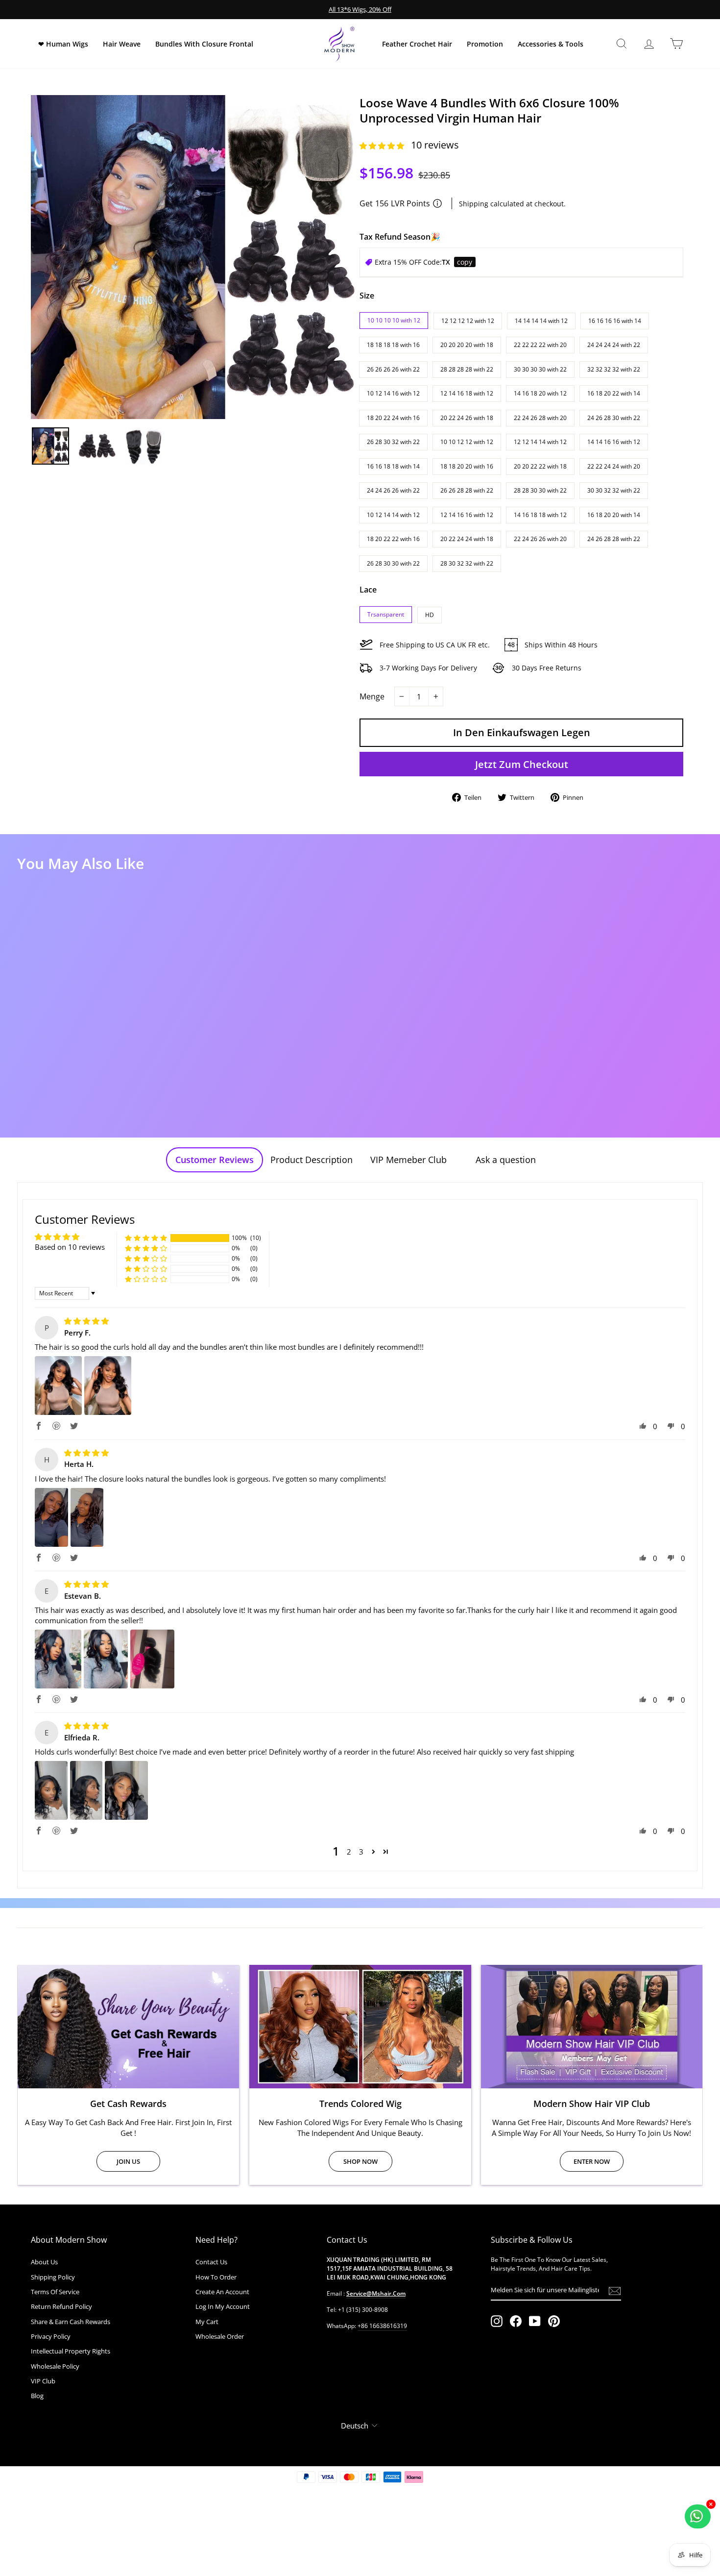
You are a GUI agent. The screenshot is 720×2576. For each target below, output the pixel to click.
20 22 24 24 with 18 (467, 539)
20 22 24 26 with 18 (467, 418)
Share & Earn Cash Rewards (71, 2322)
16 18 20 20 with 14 (614, 515)
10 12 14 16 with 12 (393, 393)
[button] (383, 146)
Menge (372, 696)
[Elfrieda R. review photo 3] (126, 1790)
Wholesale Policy (55, 2366)
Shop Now (360, 2161)
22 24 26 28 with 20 (540, 418)
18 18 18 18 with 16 (393, 345)
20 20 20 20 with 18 (467, 345)
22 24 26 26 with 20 (540, 539)
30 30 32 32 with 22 (614, 490)
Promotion (485, 44)
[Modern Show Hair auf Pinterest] (554, 2321)
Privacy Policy (51, 2336)
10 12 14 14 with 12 (393, 515)
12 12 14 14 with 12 (540, 442)
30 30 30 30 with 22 (540, 369)
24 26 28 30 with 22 (614, 418)
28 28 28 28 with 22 (467, 369)
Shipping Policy (53, 2277)
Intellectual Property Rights (71, 2351)
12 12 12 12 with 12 (468, 321)
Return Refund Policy (61, 2306)
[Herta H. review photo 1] (51, 1517)
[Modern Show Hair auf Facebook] (516, 2321)
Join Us (128, 2161)
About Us (44, 2262)
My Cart (207, 2322)
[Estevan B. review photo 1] (58, 1659)
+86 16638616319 (382, 2326)
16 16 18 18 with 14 (393, 466)
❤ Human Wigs (63, 44)
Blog (37, 2396)
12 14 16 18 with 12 (467, 393)
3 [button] (361, 1852)
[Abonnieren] (615, 2291)
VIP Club (43, 2381)
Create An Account (222, 2292)
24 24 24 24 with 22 (614, 345)
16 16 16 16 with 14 (615, 321)
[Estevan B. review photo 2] (106, 1659)
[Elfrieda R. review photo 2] (86, 1790)
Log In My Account (223, 2306)
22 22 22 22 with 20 (540, 345)
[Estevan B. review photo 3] (152, 1659)
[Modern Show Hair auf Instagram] (497, 2321)
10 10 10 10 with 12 (394, 320)
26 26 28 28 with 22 (467, 490)
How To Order (216, 2277)
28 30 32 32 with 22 (467, 563)
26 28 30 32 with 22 (393, 442)
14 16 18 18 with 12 (540, 515)
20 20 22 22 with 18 (540, 466)
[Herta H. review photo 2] (87, 1517)
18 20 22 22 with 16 (393, 539)
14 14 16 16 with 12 (614, 442)
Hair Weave (122, 44)
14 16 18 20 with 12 (540, 393)
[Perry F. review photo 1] (58, 1386)
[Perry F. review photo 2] (108, 1386)
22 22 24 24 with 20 (614, 466)
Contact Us (211, 2262)
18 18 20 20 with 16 (467, 466)
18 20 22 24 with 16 (393, 418)
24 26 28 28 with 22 (614, 539)
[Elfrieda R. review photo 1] (51, 1790)
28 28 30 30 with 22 (540, 490)
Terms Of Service (55, 2292)
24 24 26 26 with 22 (393, 490)
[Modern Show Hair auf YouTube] (535, 2321)
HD (430, 615)
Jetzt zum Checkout (522, 764)
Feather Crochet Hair (417, 44)
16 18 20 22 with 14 (614, 393)
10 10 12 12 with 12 (467, 442)
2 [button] (349, 1852)
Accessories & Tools (551, 44)
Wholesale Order (220, 2336)
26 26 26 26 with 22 (393, 369)
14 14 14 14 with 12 (541, 321)
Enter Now (592, 2161)
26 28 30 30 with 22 (393, 563)
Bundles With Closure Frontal (204, 44)
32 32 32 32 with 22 (614, 369)
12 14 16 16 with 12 (467, 515)
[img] (86, 1321)
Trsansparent (386, 614)
